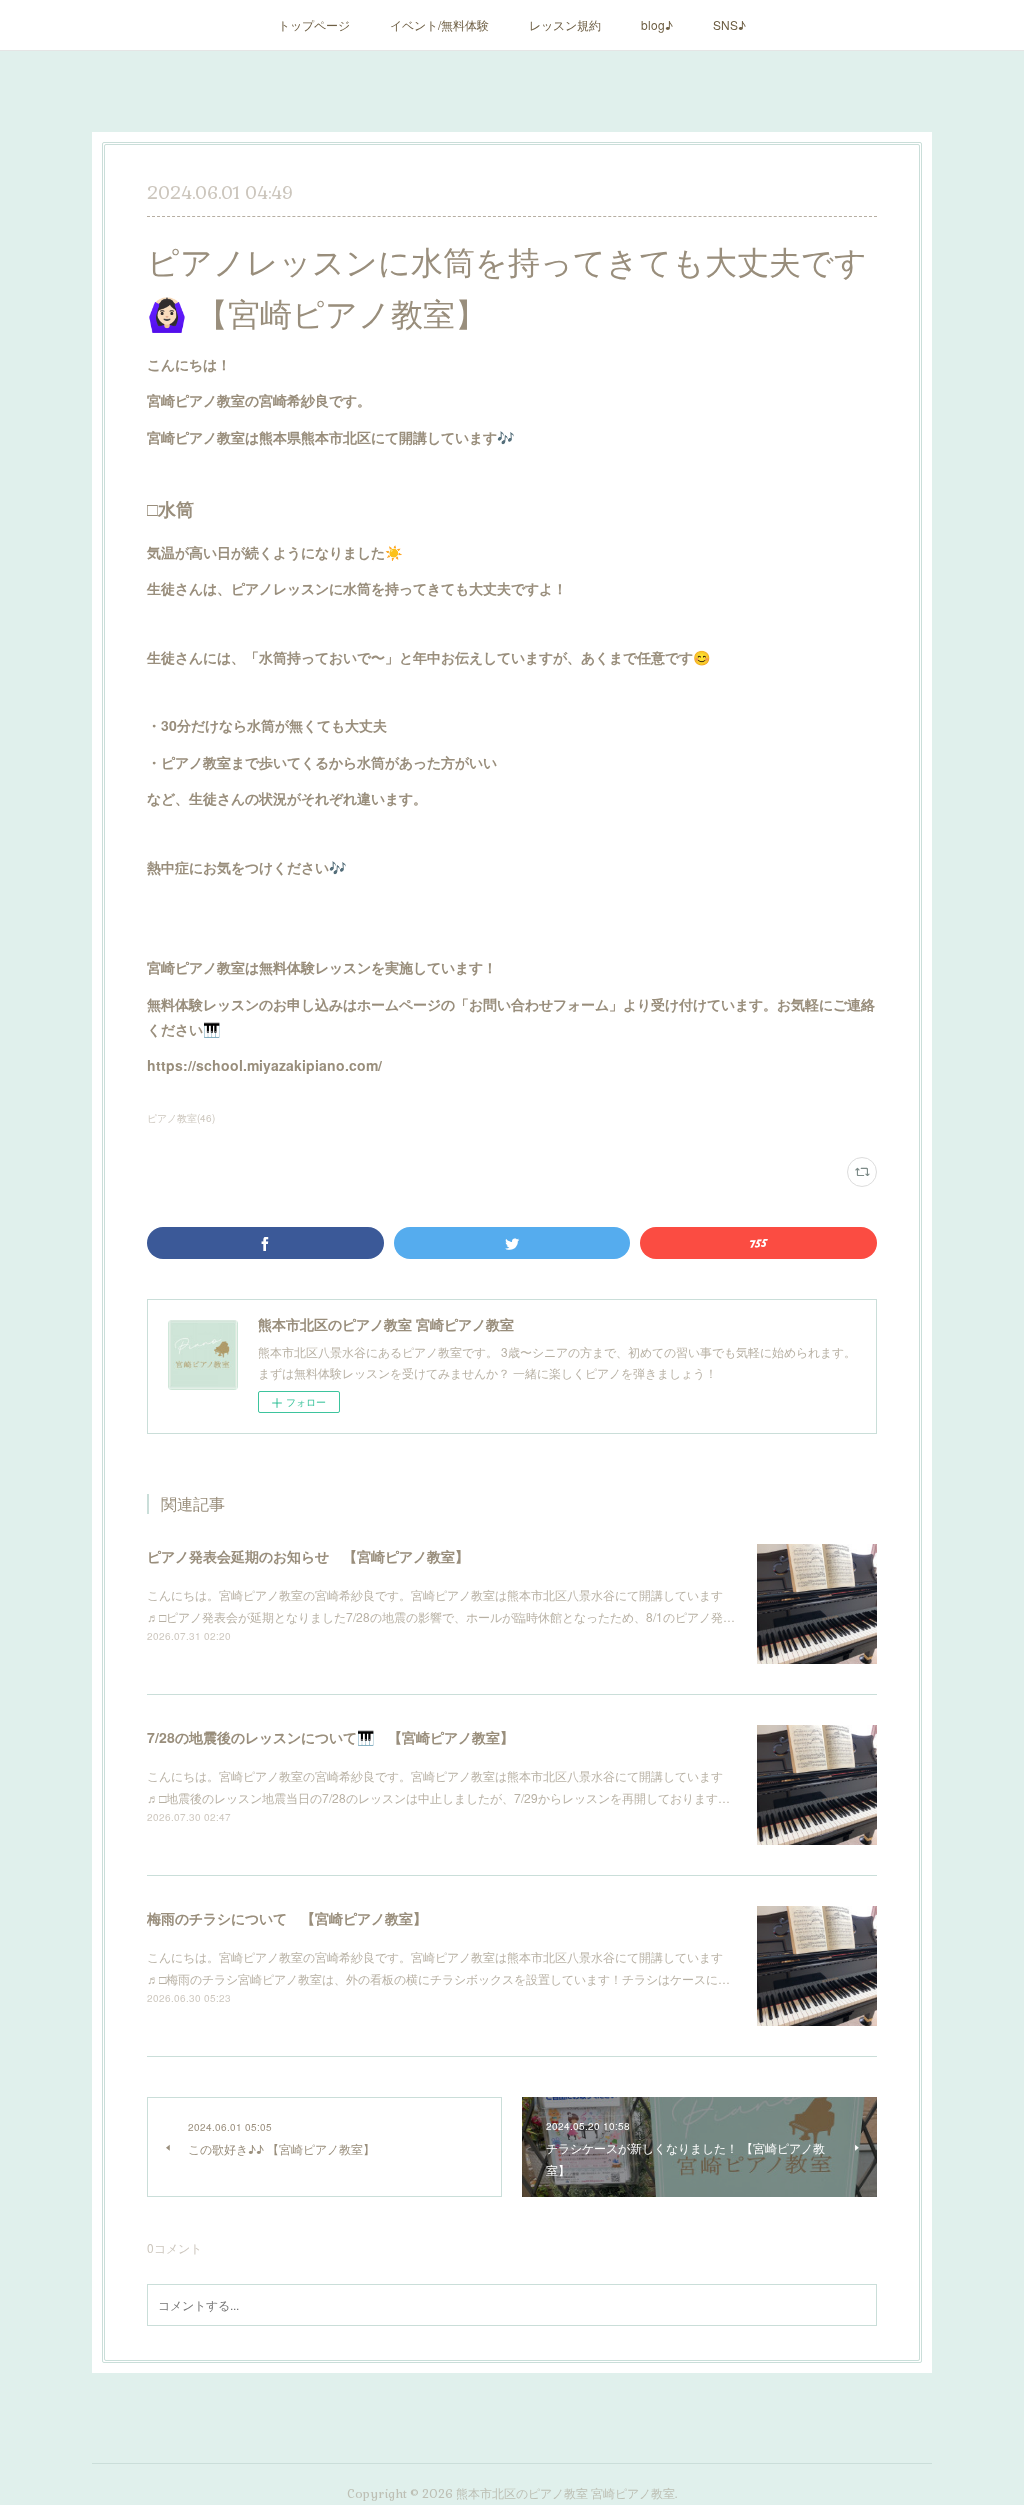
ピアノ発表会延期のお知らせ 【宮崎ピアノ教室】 (308, 1556)
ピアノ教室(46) (181, 1118)
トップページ (314, 24)
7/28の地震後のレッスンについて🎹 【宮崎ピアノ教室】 (330, 1737)
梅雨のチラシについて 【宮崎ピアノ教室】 (287, 1918)
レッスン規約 (565, 24)
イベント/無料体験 (439, 24)
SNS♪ (729, 24)
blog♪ (657, 24)
